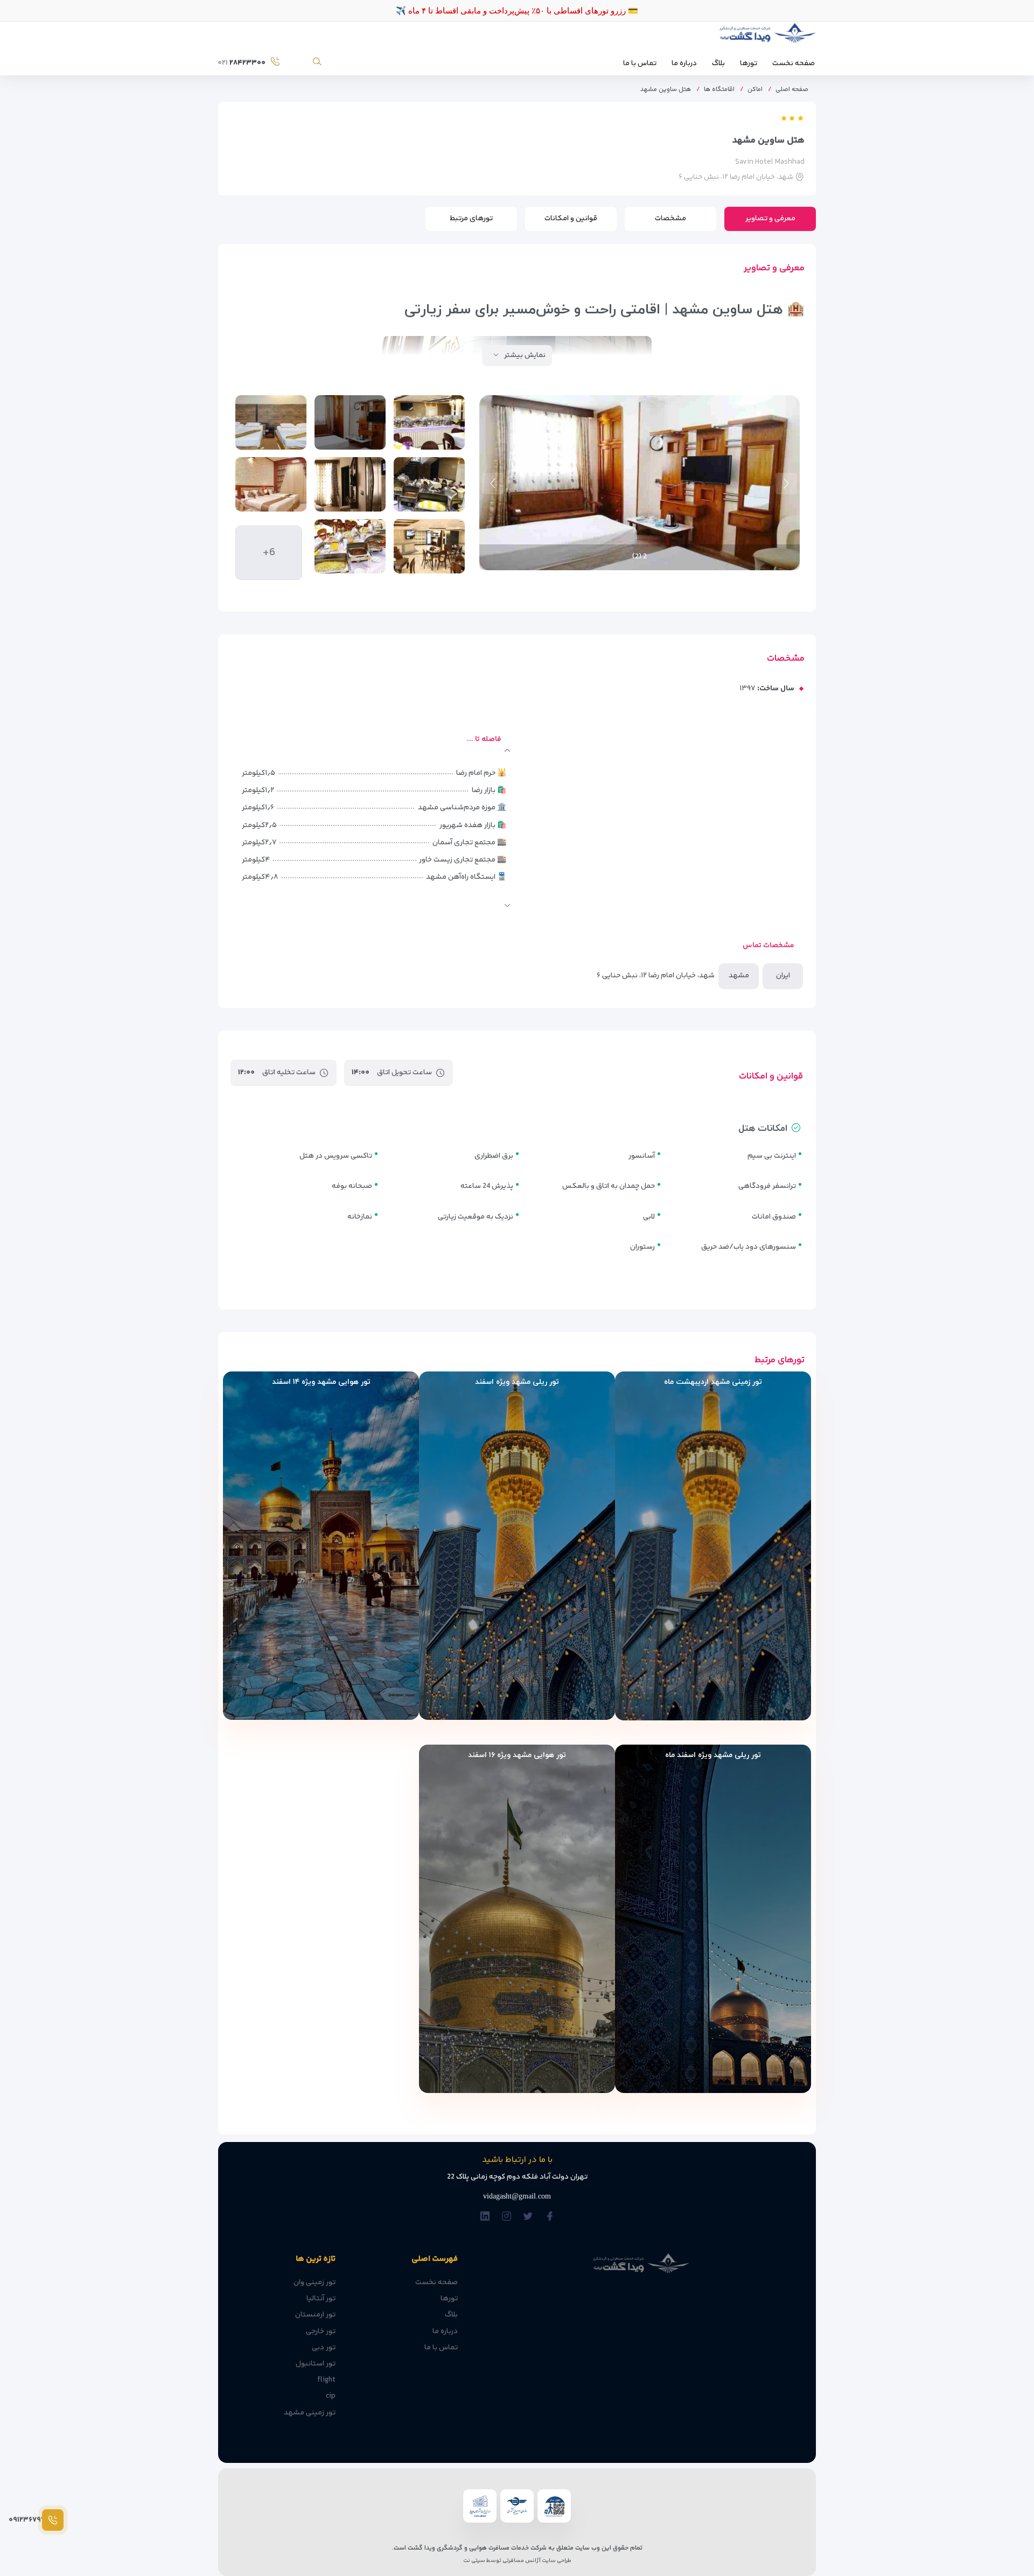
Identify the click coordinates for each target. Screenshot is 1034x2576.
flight (326, 2380)
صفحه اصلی (792, 90)
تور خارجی (321, 2332)
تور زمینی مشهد (310, 2413)
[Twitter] (528, 2217)
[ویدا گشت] (766, 36)
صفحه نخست (794, 64)
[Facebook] (550, 2217)
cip (331, 2396)
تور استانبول (316, 2364)
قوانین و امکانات (571, 219)
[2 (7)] (429, 546)
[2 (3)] (271, 422)
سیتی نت (474, 2561)
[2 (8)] (350, 546)
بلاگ (718, 64)
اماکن (755, 90)
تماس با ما (640, 64)
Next (493, 484)
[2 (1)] (429, 422)
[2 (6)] (271, 484)
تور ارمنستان (315, 2315)
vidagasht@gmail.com (517, 2196)
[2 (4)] (429, 484)
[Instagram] (506, 2217)
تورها (749, 64)
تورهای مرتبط (471, 219)
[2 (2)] (350, 422)
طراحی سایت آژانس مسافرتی (536, 2561)
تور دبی (324, 2348)
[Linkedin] (485, 2217)
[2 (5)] (350, 484)
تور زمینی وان (315, 2283)
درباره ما (684, 64)
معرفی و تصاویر (770, 219)
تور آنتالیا (321, 2299)
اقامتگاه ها (719, 90)
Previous (786, 484)
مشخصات (670, 219)
